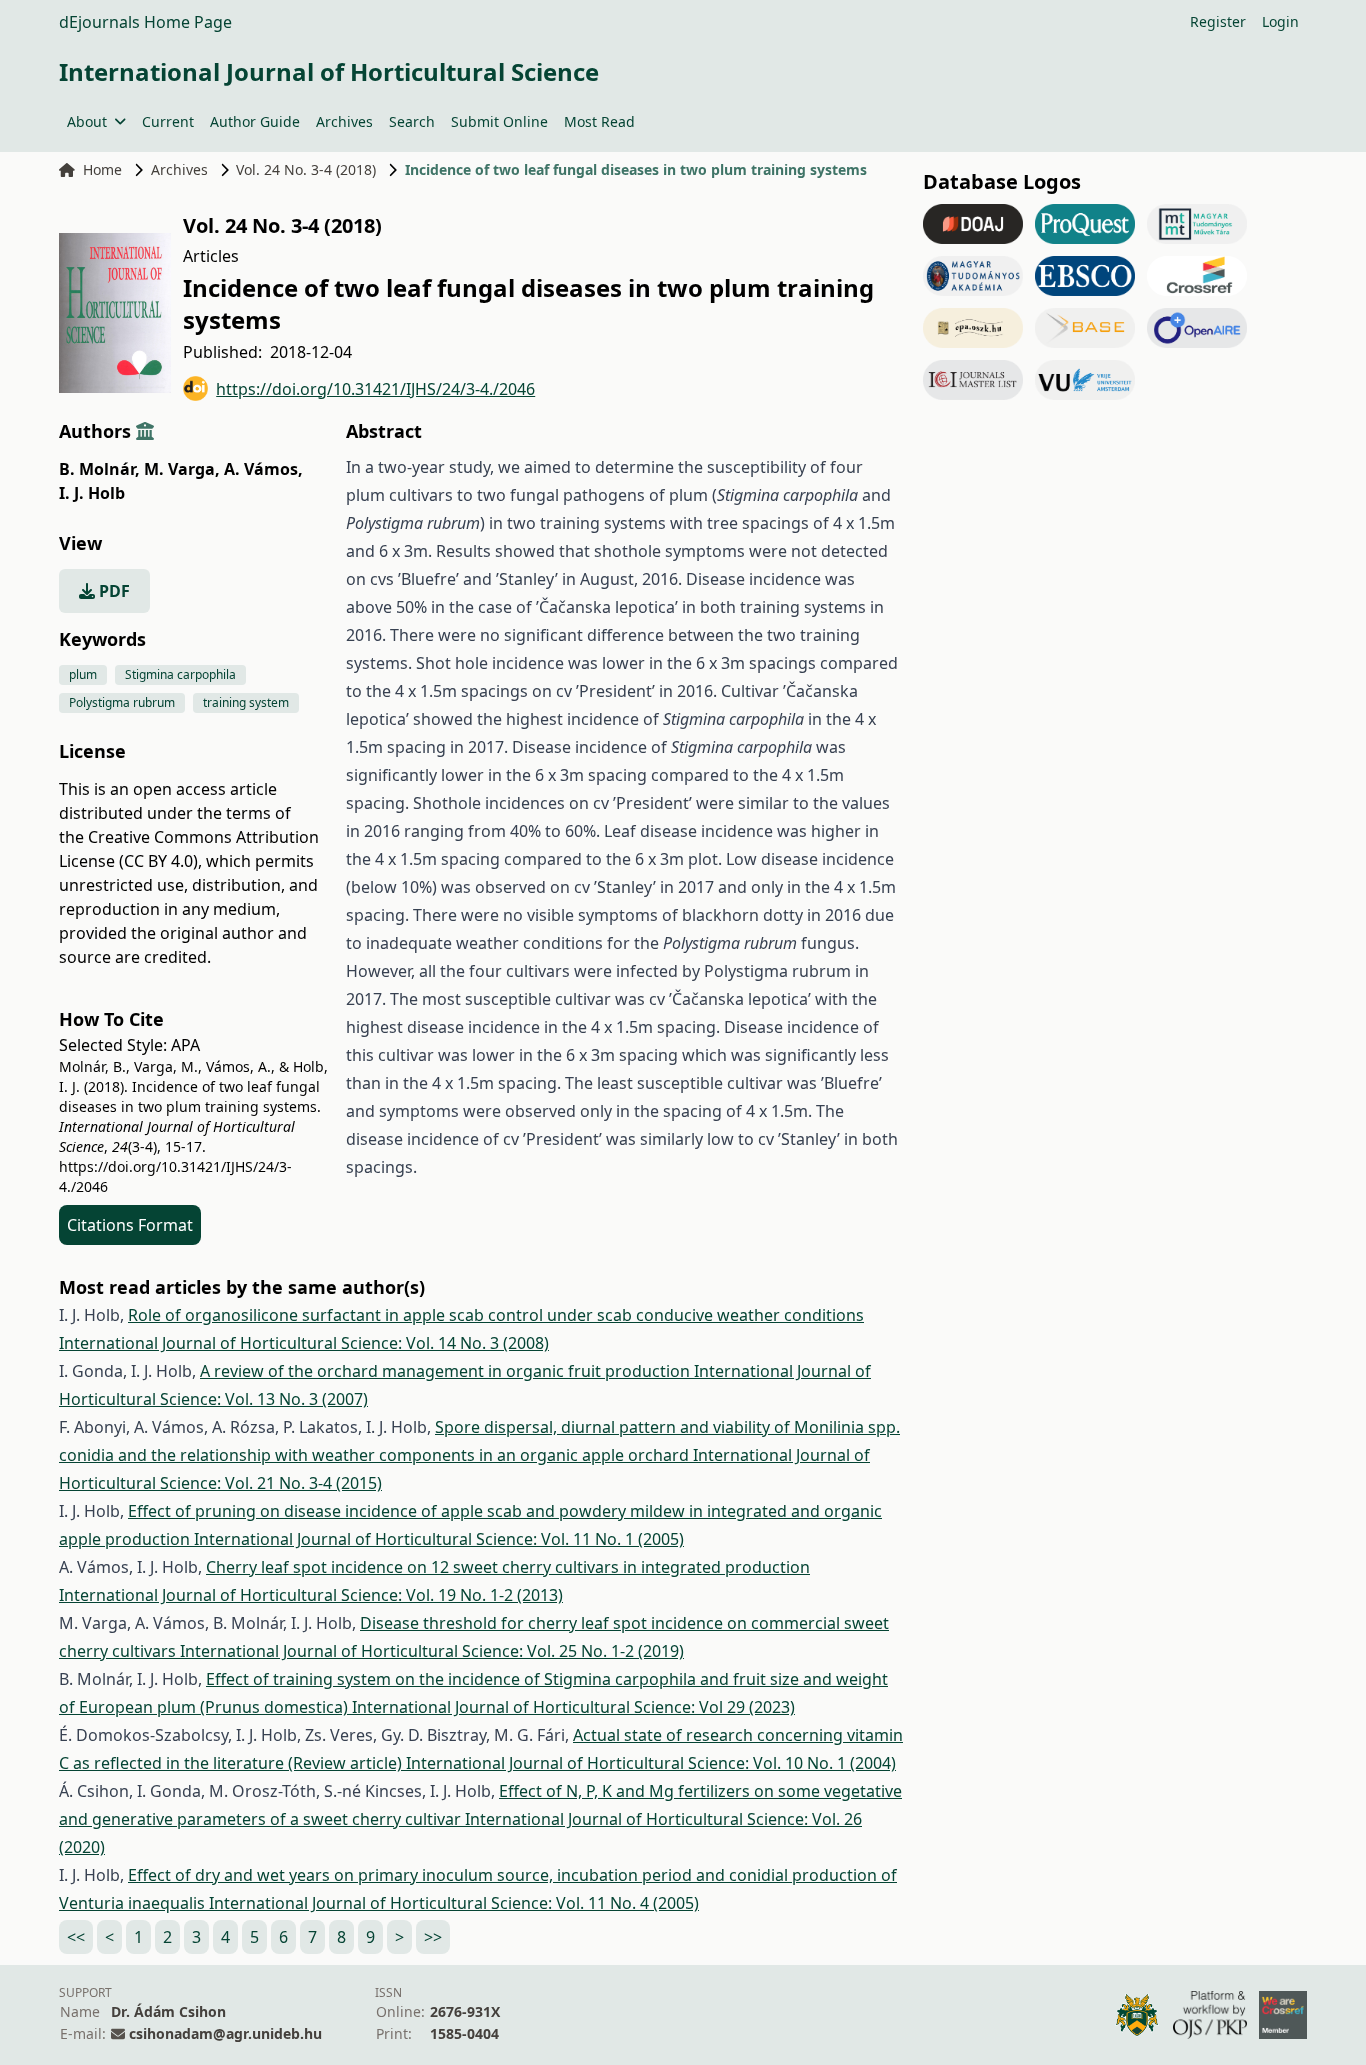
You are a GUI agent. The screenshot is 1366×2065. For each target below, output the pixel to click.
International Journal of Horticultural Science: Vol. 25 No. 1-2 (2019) (432, 1651)
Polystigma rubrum (122, 702)
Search (412, 121)
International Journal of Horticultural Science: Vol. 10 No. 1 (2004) (651, 1763)
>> (433, 1937)
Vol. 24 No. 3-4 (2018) (306, 169)
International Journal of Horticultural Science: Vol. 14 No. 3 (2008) (304, 1343)
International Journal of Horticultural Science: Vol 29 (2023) (573, 1707)
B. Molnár (99, 469)
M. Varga (182, 469)
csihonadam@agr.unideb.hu (225, 2033)
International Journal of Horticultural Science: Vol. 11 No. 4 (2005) (454, 1903)
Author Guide (255, 121)
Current (168, 121)
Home (102, 169)
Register (1218, 21)
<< (76, 1937)
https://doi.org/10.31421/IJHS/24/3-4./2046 (375, 389)
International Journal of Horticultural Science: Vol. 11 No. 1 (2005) (439, 1539)
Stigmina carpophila (180, 674)
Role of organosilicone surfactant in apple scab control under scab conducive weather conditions (496, 1315)
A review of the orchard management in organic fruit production (447, 1371)
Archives (344, 121)
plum (83, 674)
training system (246, 702)
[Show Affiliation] (145, 431)
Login (1280, 21)
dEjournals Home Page (145, 22)
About (87, 121)
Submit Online (499, 121)
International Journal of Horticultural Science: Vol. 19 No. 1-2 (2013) (311, 1595)
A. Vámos (263, 469)
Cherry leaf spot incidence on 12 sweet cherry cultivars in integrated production (508, 1567)
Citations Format (130, 1225)
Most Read (599, 121)
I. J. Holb (92, 493)
